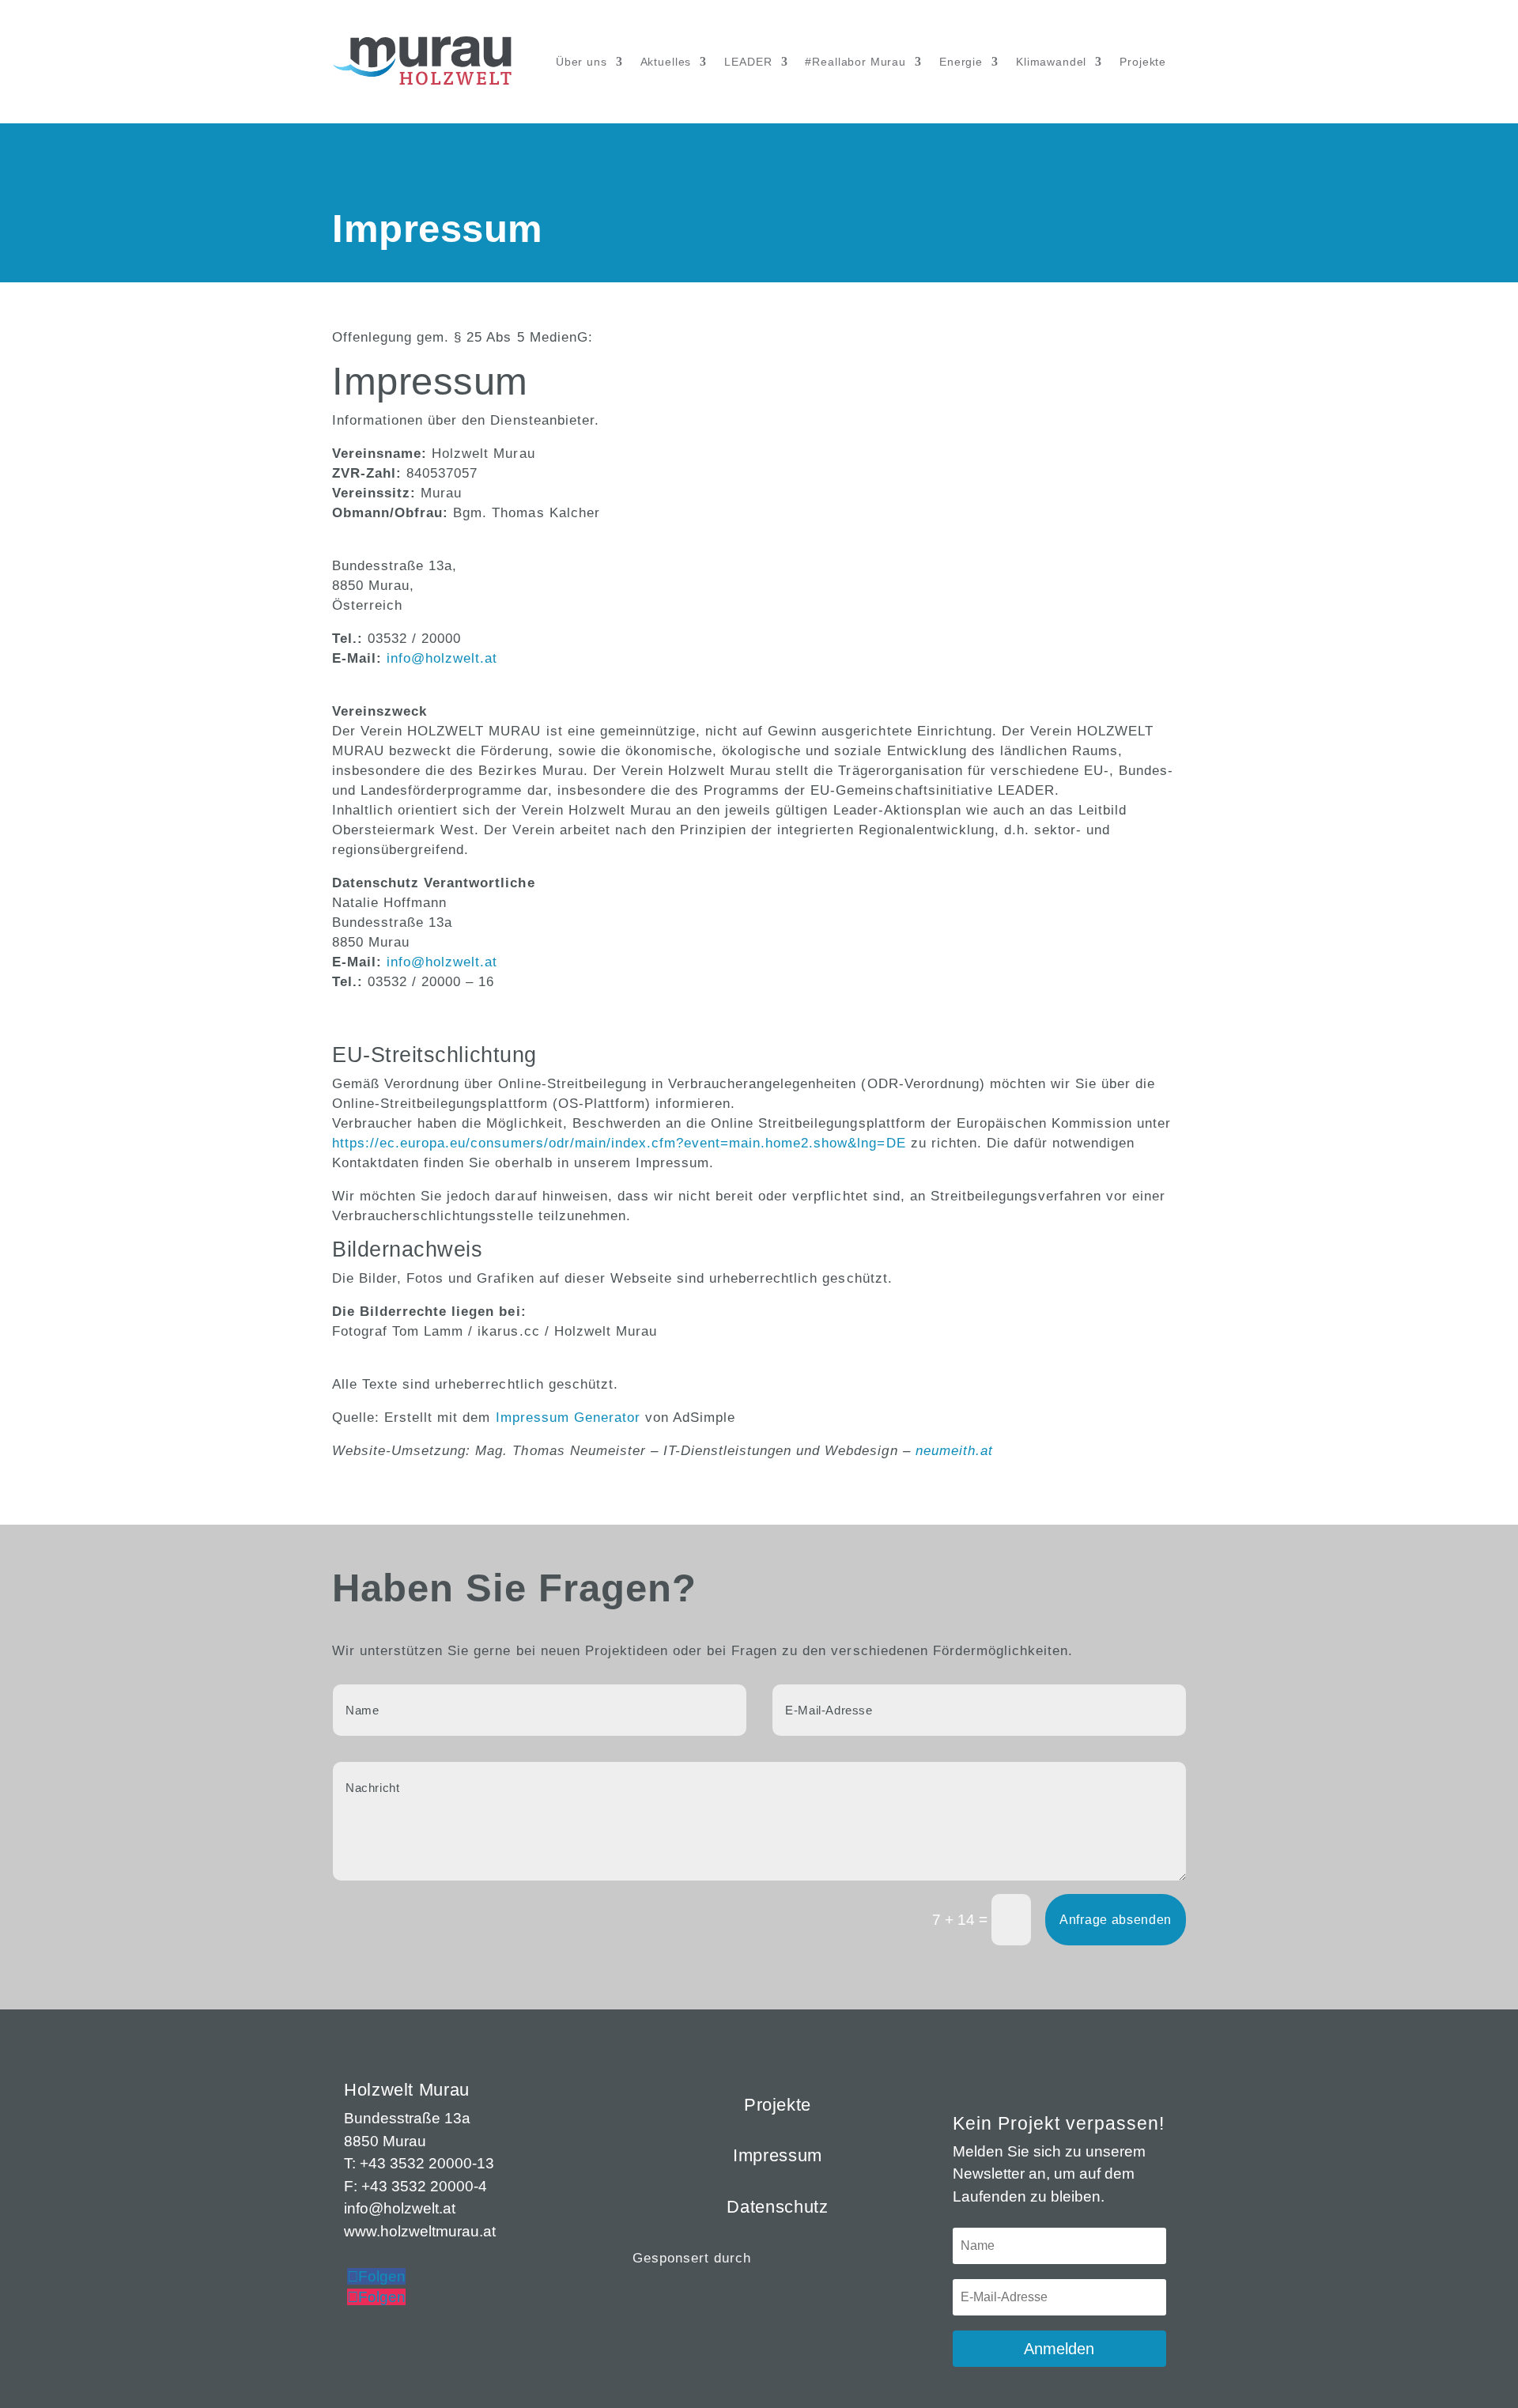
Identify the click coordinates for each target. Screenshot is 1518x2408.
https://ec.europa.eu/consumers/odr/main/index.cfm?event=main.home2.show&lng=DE (619, 1143)
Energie (961, 62)
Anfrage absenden (1116, 1920)
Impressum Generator (568, 1418)
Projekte (1143, 62)
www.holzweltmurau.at (420, 2231)
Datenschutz (777, 2207)
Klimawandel (1051, 62)
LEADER (748, 62)
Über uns (582, 62)
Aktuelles (666, 62)
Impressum (778, 2155)
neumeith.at (954, 1451)
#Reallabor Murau (855, 62)
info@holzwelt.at (442, 658)
